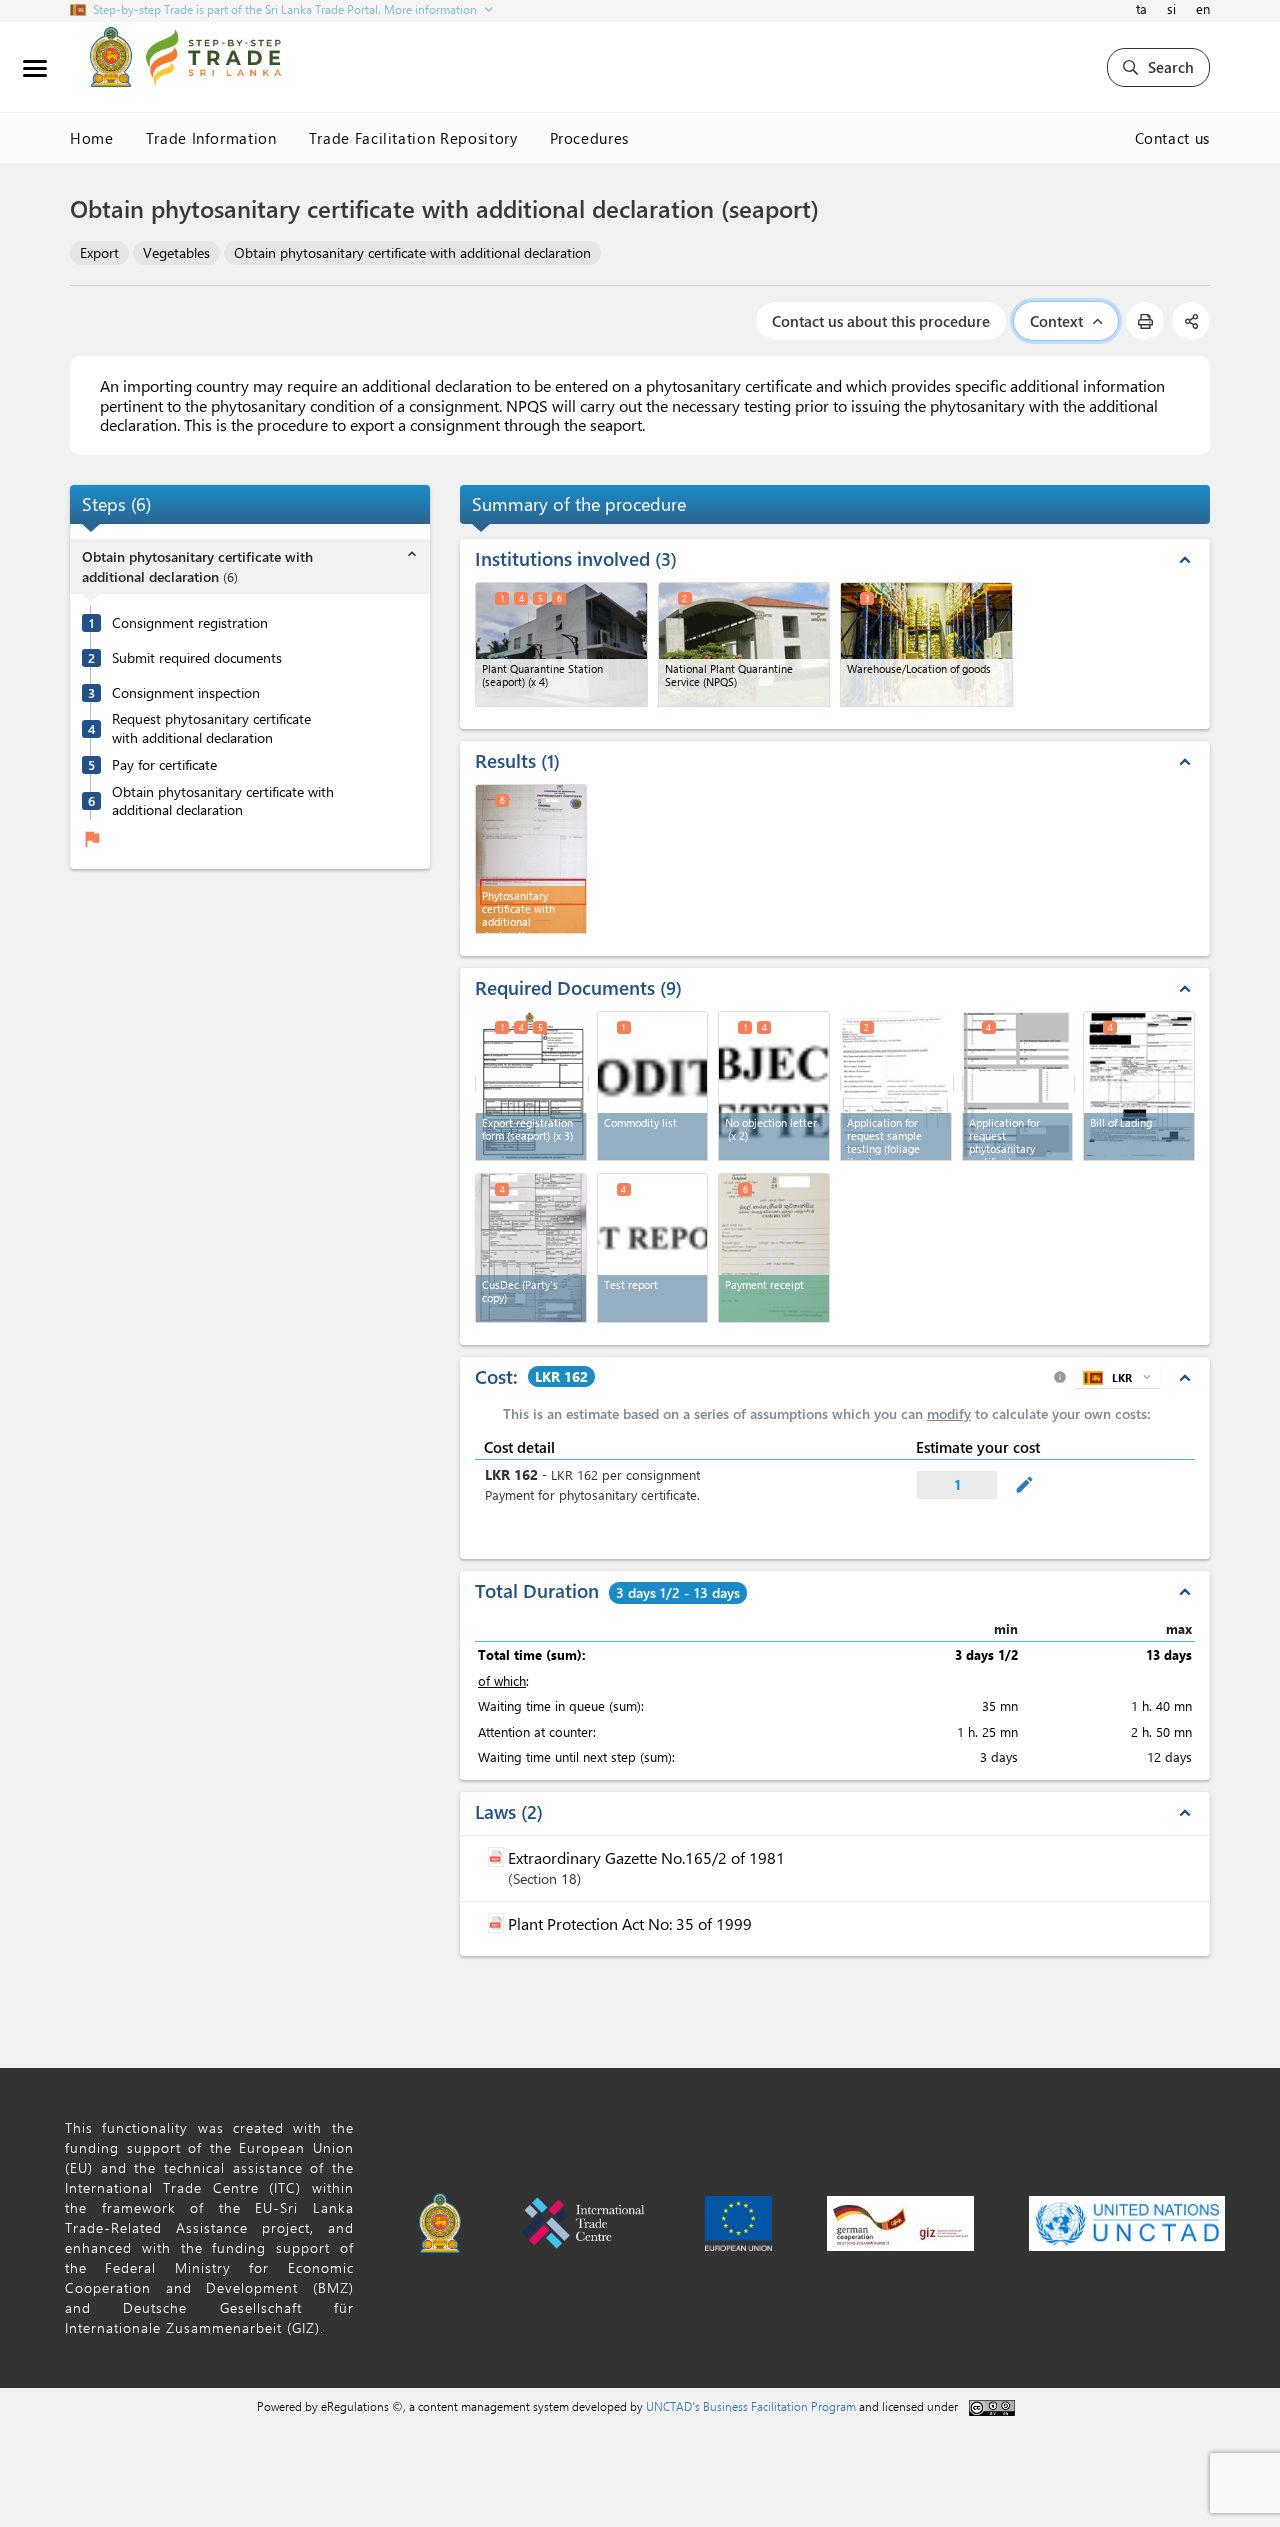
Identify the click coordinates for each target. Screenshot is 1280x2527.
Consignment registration (190, 623)
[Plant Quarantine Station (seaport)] (561, 644)
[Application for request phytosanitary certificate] (1019, 1083)
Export (99, 252)
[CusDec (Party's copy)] (531, 1248)
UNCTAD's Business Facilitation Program (751, 2406)
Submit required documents (197, 658)
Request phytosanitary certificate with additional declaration (211, 728)
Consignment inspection (186, 693)
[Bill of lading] (1139, 1086)
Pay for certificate (164, 765)
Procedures (590, 138)
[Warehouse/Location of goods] (926, 644)
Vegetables (176, 252)
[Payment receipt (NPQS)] (774, 1248)
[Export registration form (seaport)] (532, 1083)
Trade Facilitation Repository (413, 138)
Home (92, 138)
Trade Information (211, 138)
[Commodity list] (653, 1086)
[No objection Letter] (774, 1086)
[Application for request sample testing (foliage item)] (897, 1083)
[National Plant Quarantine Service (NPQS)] (744, 644)
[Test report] (653, 1248)
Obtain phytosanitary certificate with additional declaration (412, 252)
